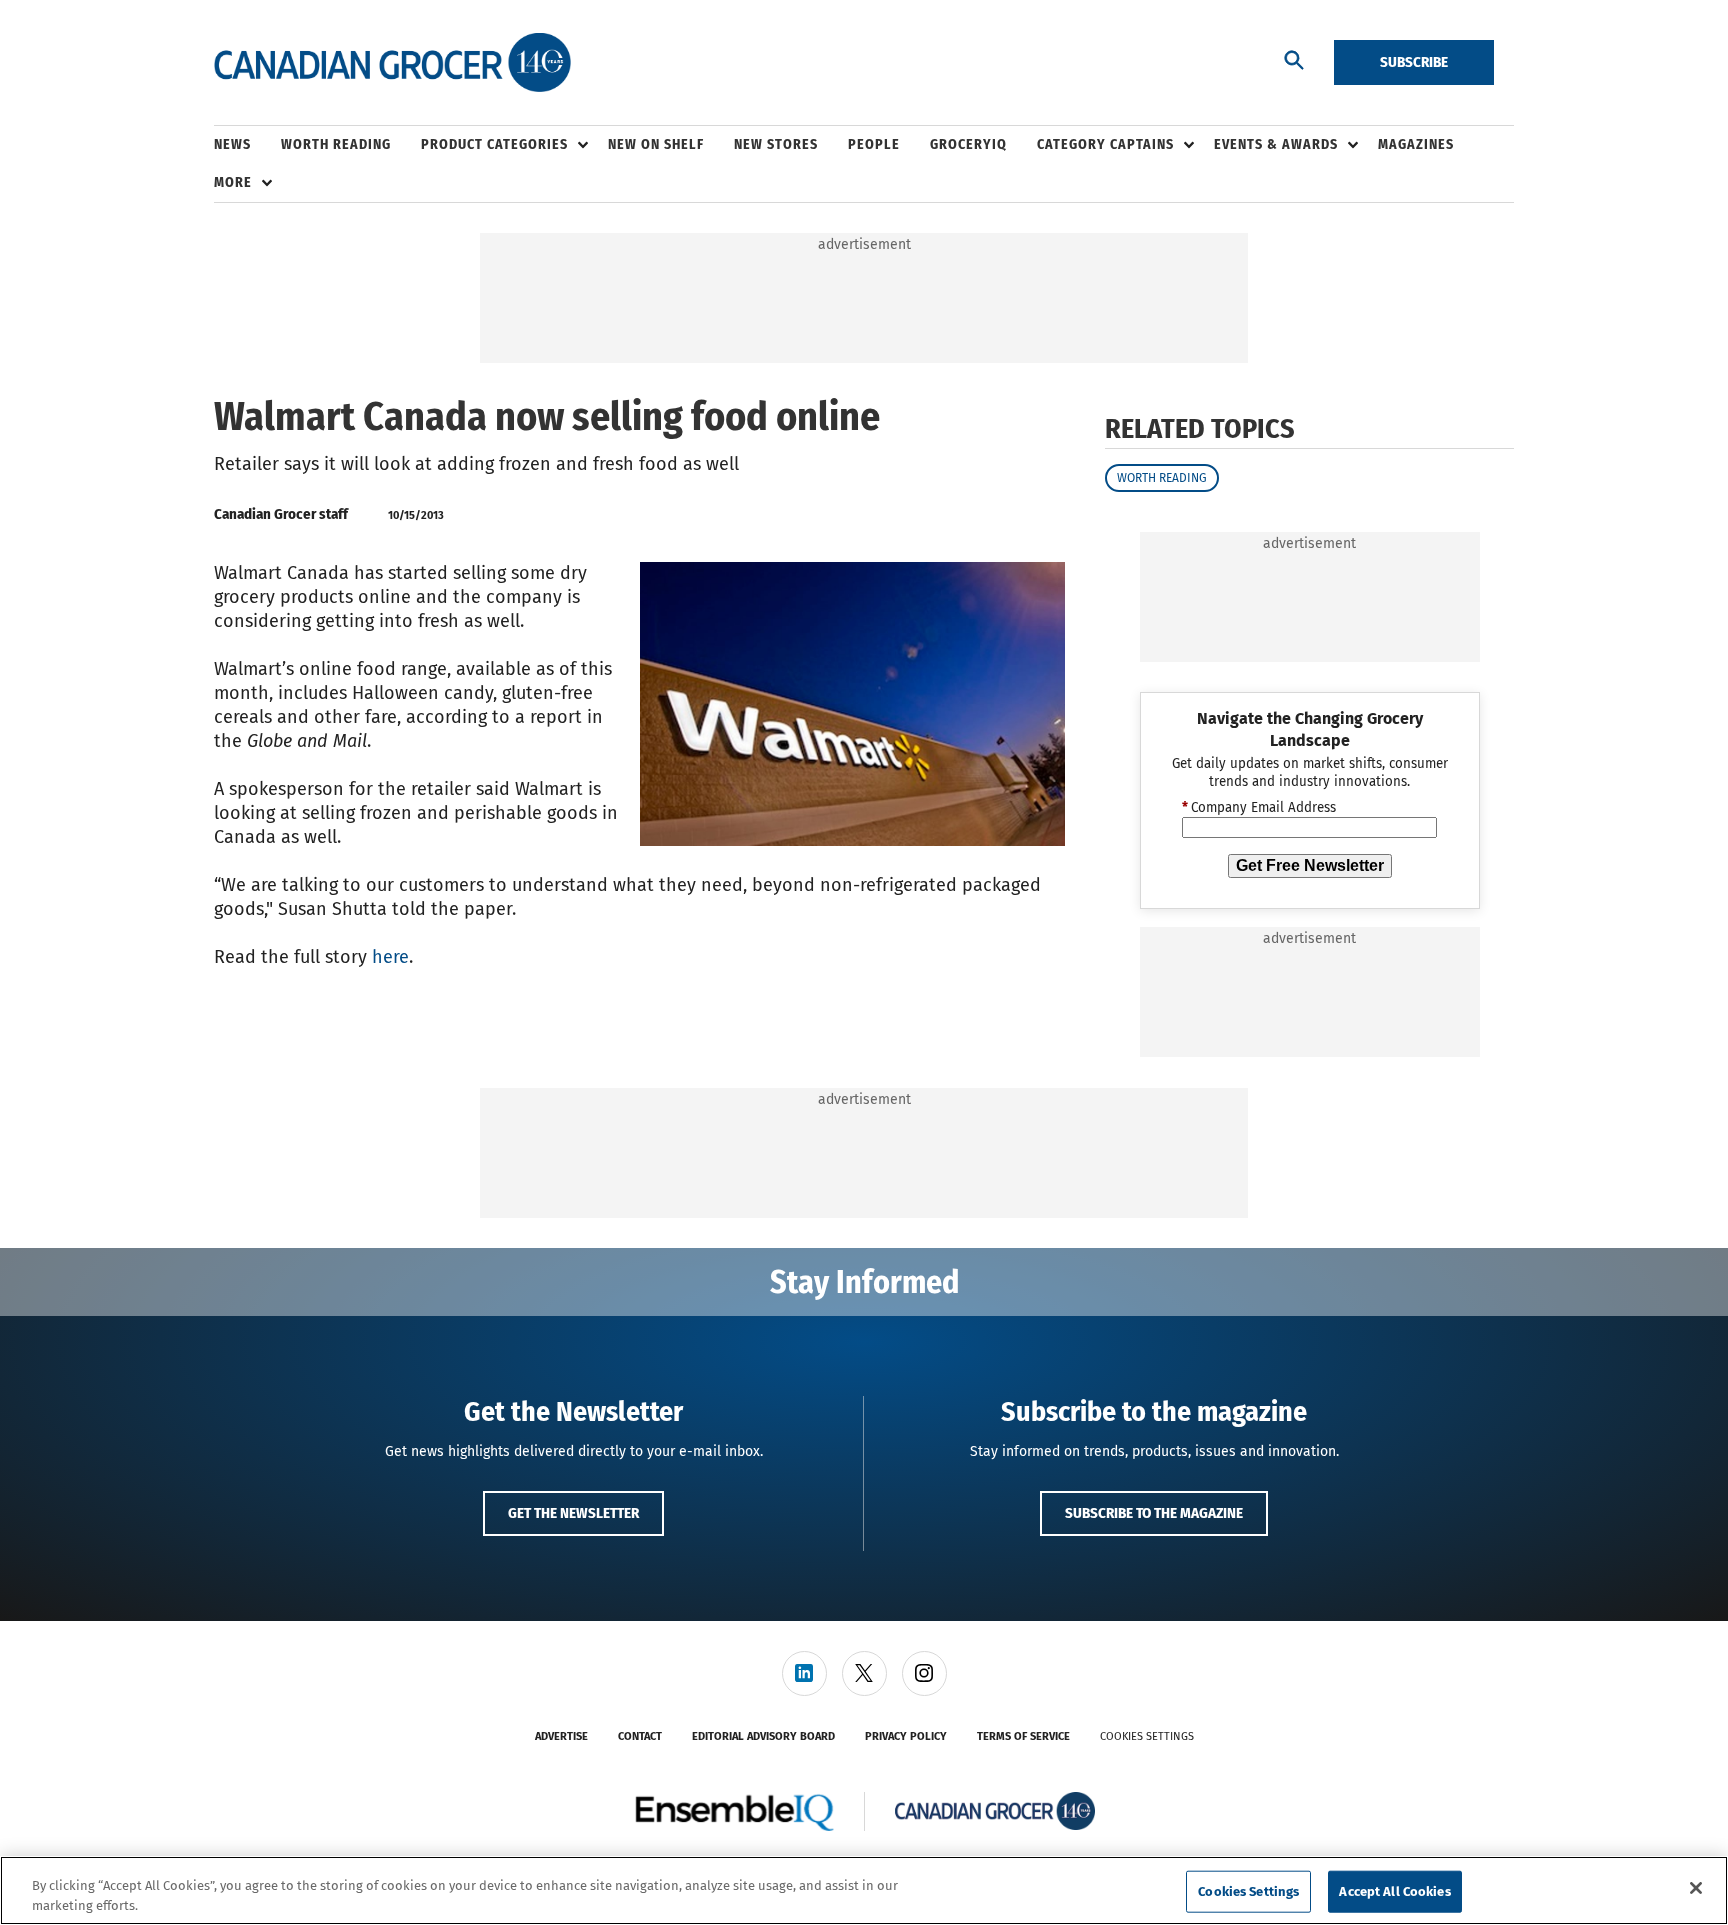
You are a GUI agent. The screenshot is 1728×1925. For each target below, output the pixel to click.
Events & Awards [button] (1276, 144)
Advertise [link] (561, 1736)
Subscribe (1414, 62)
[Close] (1696, 1888)
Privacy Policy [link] (906, 1736)
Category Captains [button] (1105, 144)
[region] (864, 1890)
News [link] (232, 144)
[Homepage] (392, 63)
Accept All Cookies (1394, 1891)
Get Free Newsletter (1310, 865)
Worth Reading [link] (336, 144)
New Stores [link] (776, 144)
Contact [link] (640, 1736)
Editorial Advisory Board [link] (763, 1736)
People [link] (874, 144)
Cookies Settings (1147, 1736)
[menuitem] (247, 145)
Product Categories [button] (494, 144)
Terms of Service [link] (1023, 1736)
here (390, 957)
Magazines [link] (1416, 144)
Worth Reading (1162, 478)
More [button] (233, 182)
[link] (804, 1673)
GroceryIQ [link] (968, 144)
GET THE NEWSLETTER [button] (573, 1513)
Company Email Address (1259, 808)
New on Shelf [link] (656, 144)
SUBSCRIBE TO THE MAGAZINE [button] (1154, 1513)
